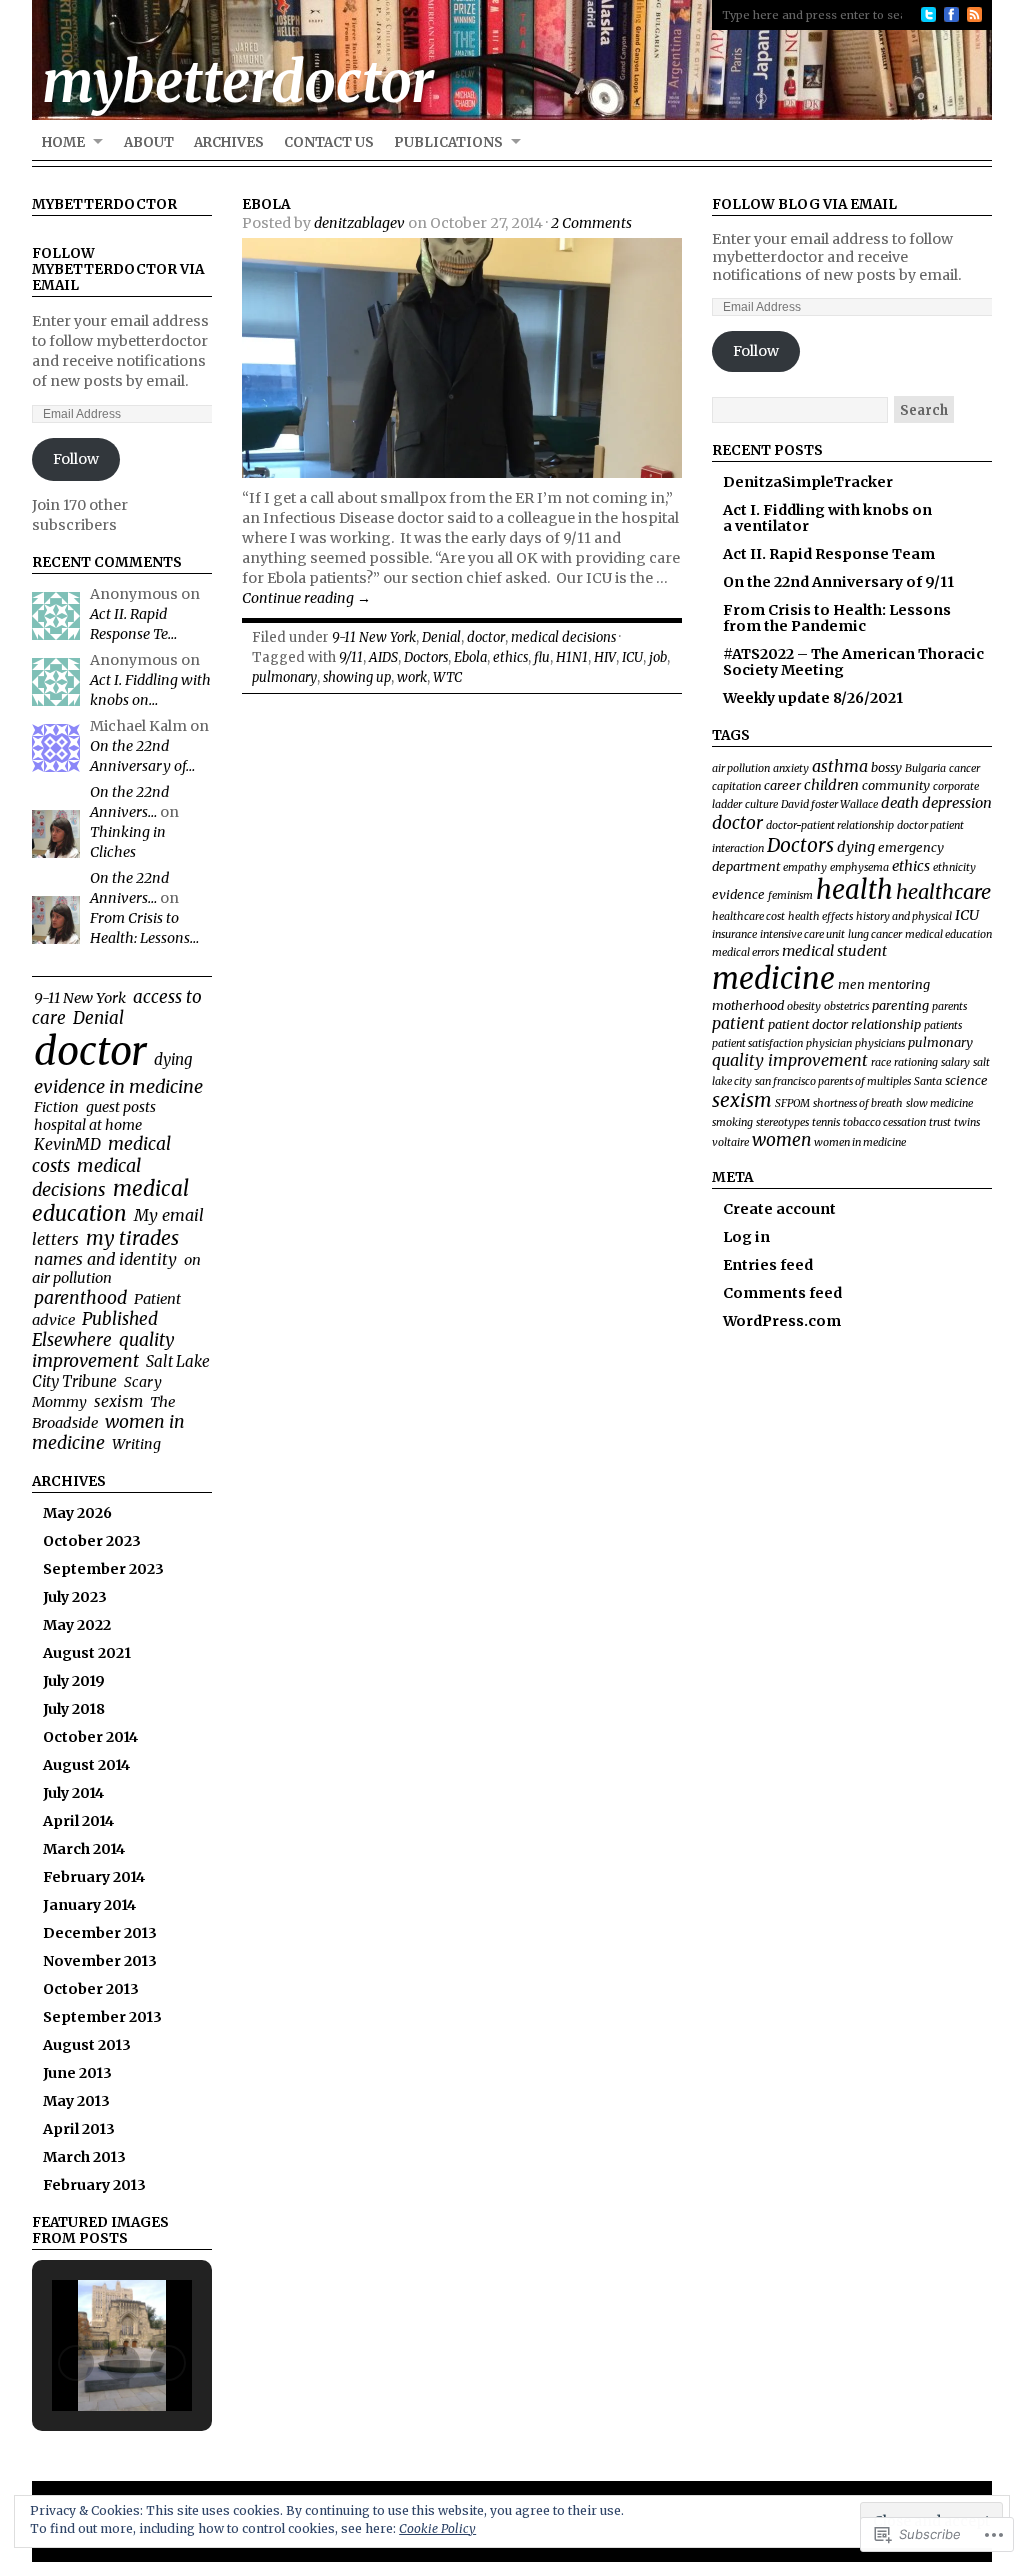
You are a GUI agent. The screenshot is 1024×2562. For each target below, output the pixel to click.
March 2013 (84, 2157)
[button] (76, 2363)
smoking (732, 1122)
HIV (605, 657)
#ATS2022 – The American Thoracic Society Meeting (853, 662)
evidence (738, 894)
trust (940, 1122)
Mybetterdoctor (104, 204)
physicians (880, 1043)
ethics (510, 657)
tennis (826, 1122)
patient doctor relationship (844, 1024)
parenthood (80, 1298)
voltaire (730, 1142)
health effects (820, 916)
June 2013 (77, 2073)
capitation (736, 786)
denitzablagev (359, 223)
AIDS (383, 657)
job (658, 657)
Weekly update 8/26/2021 (813, 698)
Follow (76, 459)
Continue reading (306, 598)
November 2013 (100, 1961)
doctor (90, 1051)
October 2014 (90, 1737)
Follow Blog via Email (804, 204)
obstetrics (846, 1006)
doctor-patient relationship (830, 825)
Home (63, 142)
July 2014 (73, 1793)
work (412, 677)
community (896, 785)
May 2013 (76, 2101)
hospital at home (88, 1125)
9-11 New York (80, 998)
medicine (773, 978)
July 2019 (74, 1681)
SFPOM (792, 1103)
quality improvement (103, 1350)
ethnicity (954, 867)
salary (955, 1062)
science (966, 1080)
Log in (746, 1237)
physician (829, 1043)
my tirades (132, 1238)
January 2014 (89, 1905)
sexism (118, 1401)
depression (957, 803)
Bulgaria (925, 768)
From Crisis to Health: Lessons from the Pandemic (837, 618)
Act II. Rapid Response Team (829, 554)
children (831, 785)
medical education (110, 1201)
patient (738, 1023)
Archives (229, 142)
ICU (632, 657)
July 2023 (75, 1597)
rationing (916, 1062)
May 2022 (77, 1625)
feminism (790, 895)
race (881, 1062)
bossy (886, 767)
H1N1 (572, 657)
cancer (964, 768)
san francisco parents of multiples (833, 1081)
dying (173, 1059)
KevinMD (67, 1144)
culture (761, 804)
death (900, 803)
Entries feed (768, 1265)
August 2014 (86, 1765)
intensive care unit (802, 934)
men (851, 984)
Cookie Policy (437, 2528)
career (782, 785)
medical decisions (86, 1177)
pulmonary (284, 677)
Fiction (56, 1107)
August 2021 (87, 1653)
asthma (840, 766)
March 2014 (84, 1849)
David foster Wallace (829, 804)
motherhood (748, 1005)
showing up (357, 677)
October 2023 (92, 1541)
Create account (779, 1209)
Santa (928, 1081)
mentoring (899, 984)
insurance (734, 934)
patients (943, 1025)
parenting (900, 1005)
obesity (804, 1006)
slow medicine (939, 1103)
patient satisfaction (757, 1043)
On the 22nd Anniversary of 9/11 (838, 582)
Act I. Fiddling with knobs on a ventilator (827, 518)
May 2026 (77, 1513)
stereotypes (782, 1122)
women (781, 1140)
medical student (834, 951)
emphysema (859, 867)
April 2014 (78, 1821)
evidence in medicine (118, 1086)
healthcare (943, 891)
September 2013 (102, 2017)
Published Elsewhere (95, 1329)
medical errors (745, 952)
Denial (98, 1018)
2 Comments (591, 223)
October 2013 (91, 1989)
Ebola (266, 204)
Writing (136, 1444)
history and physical (904, 916)
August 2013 (87, 2045)
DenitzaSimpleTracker (808, 482)
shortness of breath (858, 1103)
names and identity (105, 1259)
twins (967, 1122)
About (149, 142)
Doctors (426, 657)
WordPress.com (782, 1321)
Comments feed (782, 1293)
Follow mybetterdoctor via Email (118, 269)
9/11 (351, 657)
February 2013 (94, 2185)
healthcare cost (748, 916)
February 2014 (94, 1877)
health (854, 890)
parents (949, 1006)
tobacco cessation (884, 1122)
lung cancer (875, 934)
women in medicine (108, 1432)
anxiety (791, 768)
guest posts (121, 1107)
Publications (448, 142)
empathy (805, 867)
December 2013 (100, 1933)
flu (542, 657)
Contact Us (329, 142)
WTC (447, 677)
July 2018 (74, 1709)
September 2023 (103, 1569)
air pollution (741, 768)
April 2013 (79, 2129)
